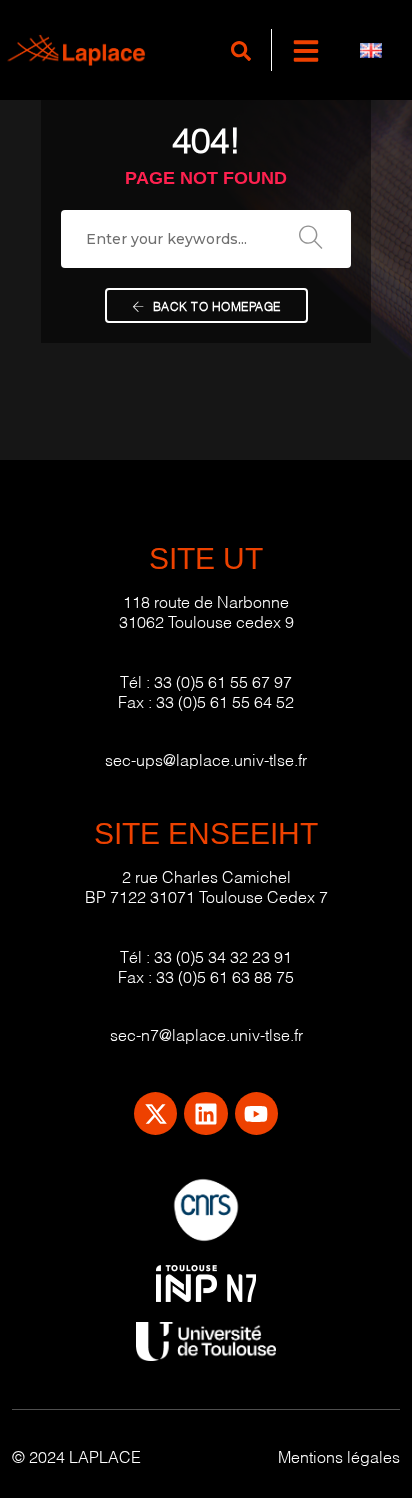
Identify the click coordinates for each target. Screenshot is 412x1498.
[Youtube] (256, 1113)
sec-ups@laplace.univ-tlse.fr (206, 758)
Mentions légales (339, 1455)
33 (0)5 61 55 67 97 (223, 680)
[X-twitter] (155, 1113)
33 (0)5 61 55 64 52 (225, 700)
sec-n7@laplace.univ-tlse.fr (206, 1033)
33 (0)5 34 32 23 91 (223, 955)
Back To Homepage (215, 305)
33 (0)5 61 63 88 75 (225, 975)
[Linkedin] (205, 1113)
